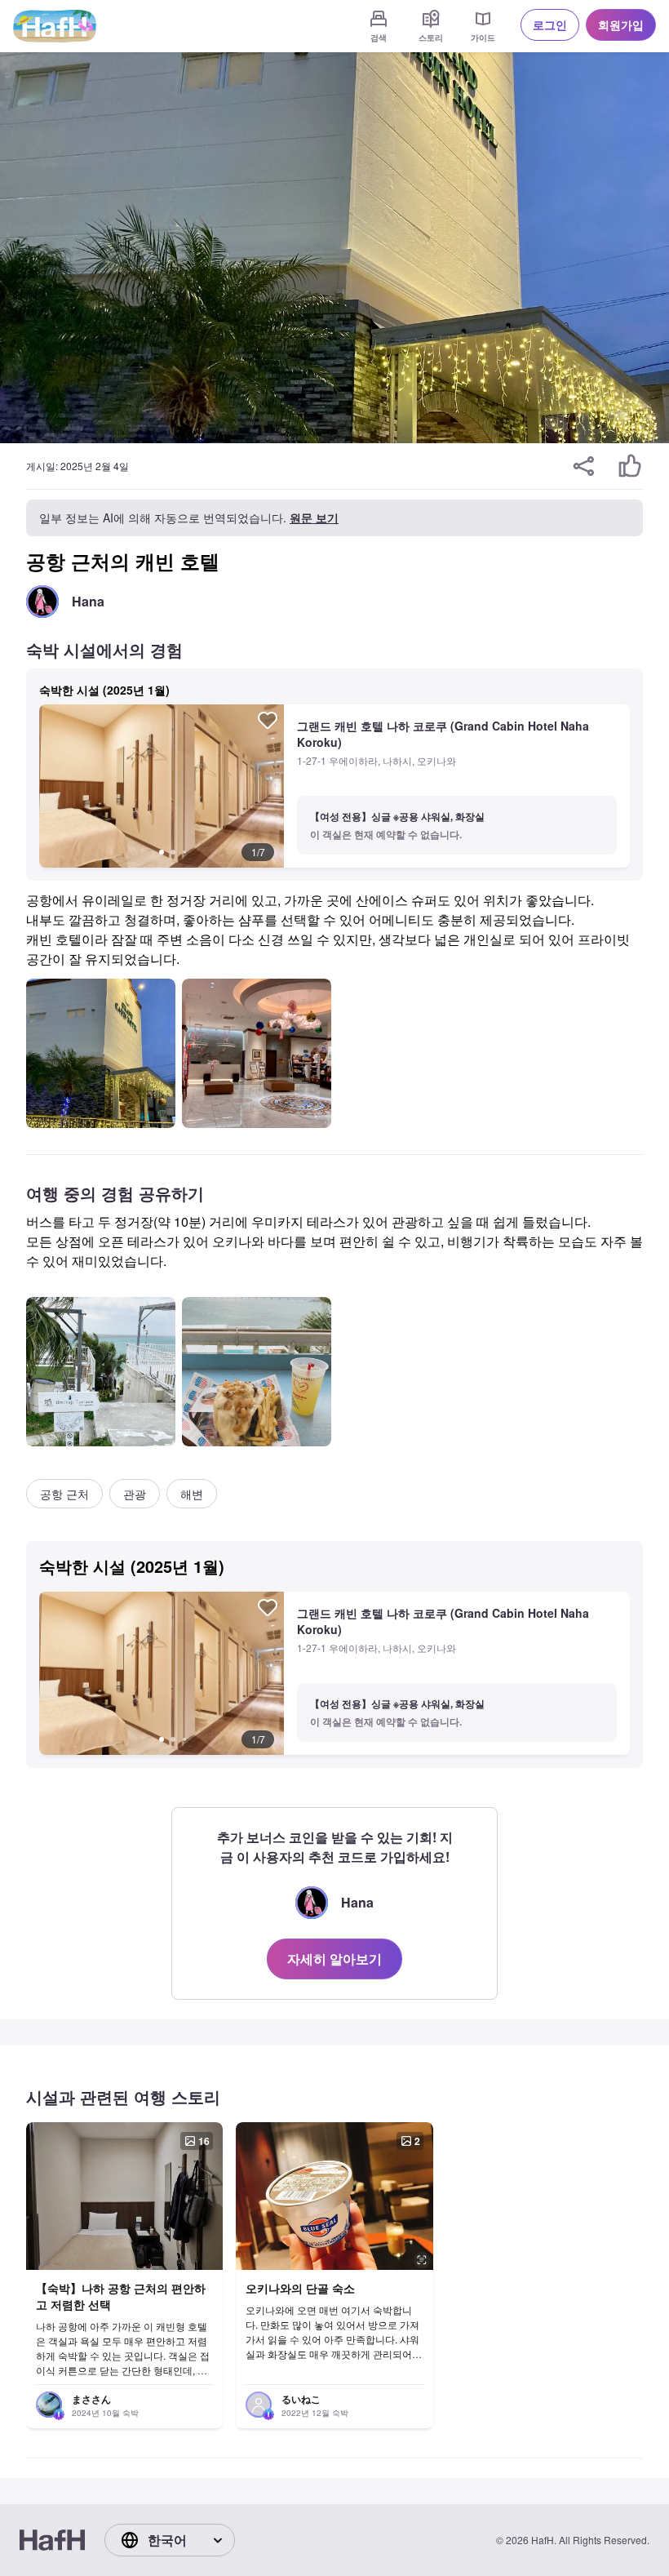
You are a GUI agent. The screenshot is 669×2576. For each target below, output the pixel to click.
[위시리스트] (268, 720)
